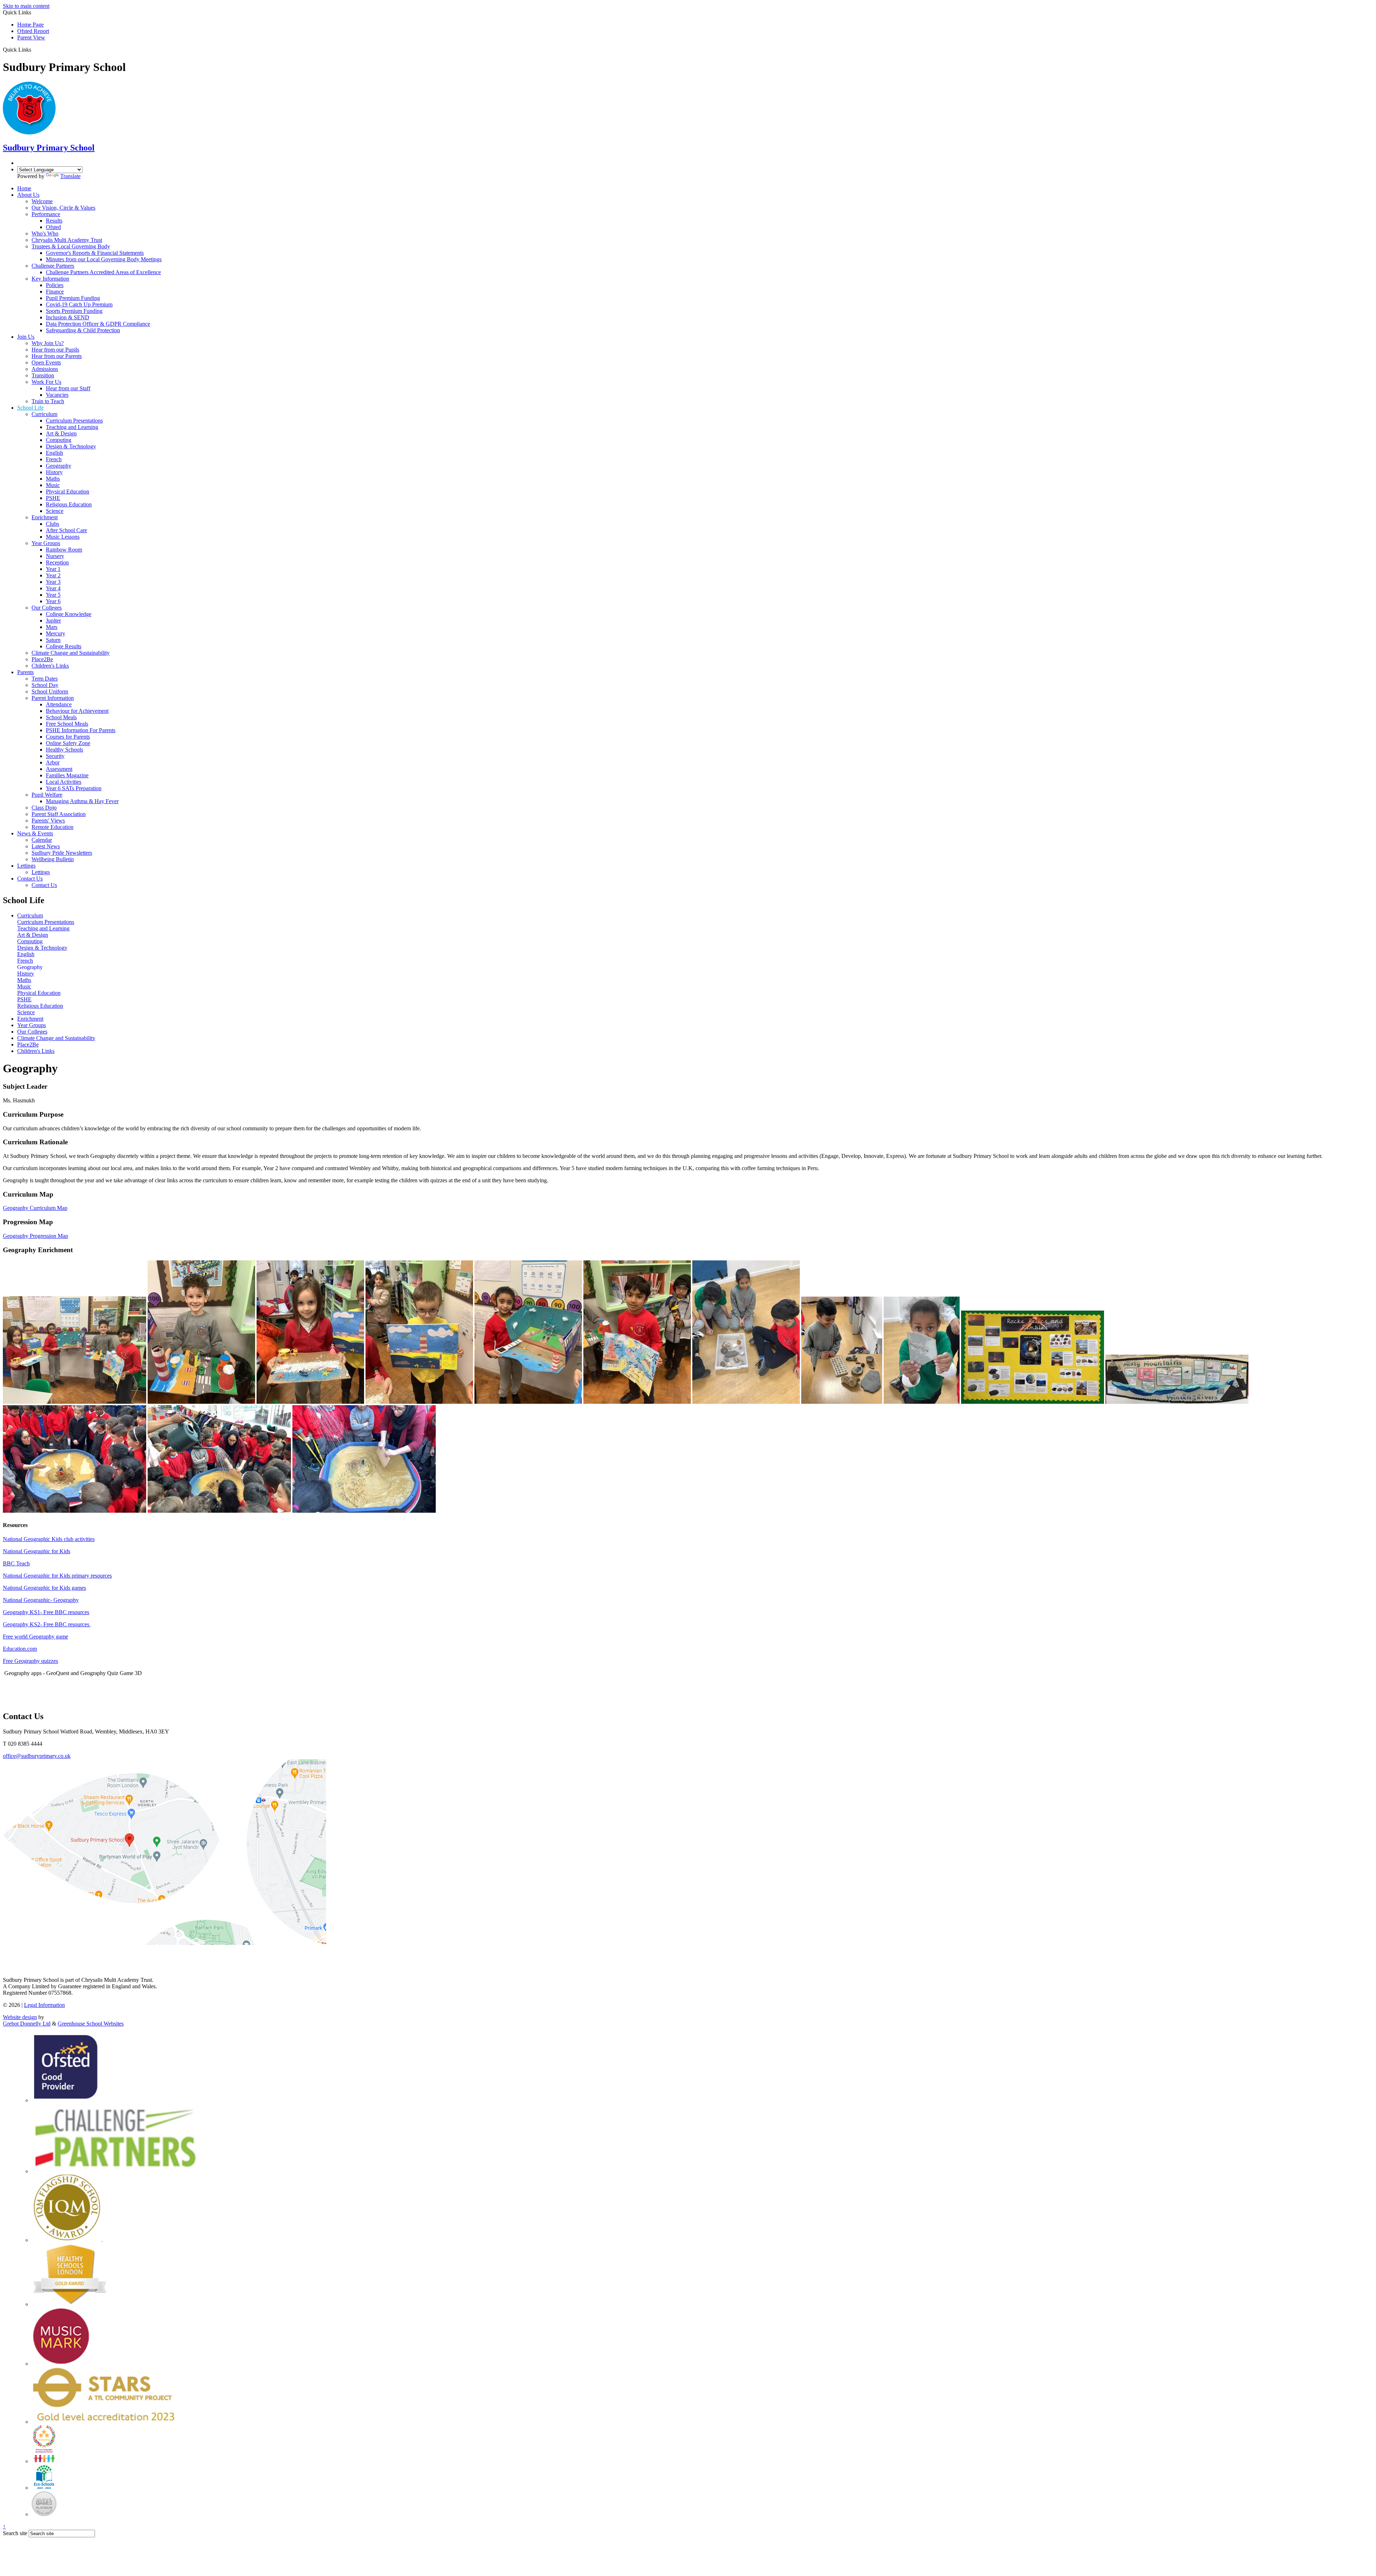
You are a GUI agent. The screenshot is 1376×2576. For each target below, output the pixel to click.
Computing (59, 440)
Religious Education (69, 504)
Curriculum (44, 414)
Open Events (46, 362)
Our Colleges (47, 608)
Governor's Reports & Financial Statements (95, 253)
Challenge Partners (53, 266)
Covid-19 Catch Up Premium (79, 304)
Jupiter (53, 621)
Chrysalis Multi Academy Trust (67, 240)
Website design (20, 2017)
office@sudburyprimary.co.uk (37, 1756)
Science (55, 511)
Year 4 (53, 588)
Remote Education (52, 827)
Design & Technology (71, 446)
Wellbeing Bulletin (53, 859)
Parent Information (53, 698)
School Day (45, 685)
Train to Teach (48, 401)
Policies (55, 285)
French (54, 459)
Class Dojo (44, 808)
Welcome (42, 201)
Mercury (56, 633)
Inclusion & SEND (68, 317)
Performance (46, 214)
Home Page (30, 25)
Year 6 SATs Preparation (74, 788)
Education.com (20, 1649)
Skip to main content (26, 6)
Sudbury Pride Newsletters (62, 853)
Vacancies (57, 395)
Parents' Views (48, 820)
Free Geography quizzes (30, 1661)
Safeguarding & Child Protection (83, 330)
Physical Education (68, 492)
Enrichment (45, 517)
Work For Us (46, 382)
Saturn (53, 640)
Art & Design (61, 433)
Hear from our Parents (57, 356)
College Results (64, 646)
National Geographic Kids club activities (49, 1539)
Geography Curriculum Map (35, 1208)
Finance (55, 292)
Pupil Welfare (47, 795)
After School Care (66, 530)
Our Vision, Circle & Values (63, 208)
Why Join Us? (48, 343)
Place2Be (42, 659)
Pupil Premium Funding (73, 298)
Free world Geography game (35, 1637)
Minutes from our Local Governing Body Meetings (104, 259)
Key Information (50, 279)
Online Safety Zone (68, 743)
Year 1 (53, 569)
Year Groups (46, 543)
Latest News (46, 846)
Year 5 (53, 595)
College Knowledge (69, 614)
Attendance (59, 704)
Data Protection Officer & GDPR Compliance (98, 324)
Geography (59, 466)
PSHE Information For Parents (81, 730)
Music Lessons (63, 537)
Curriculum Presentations (74, 421)
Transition (43, 375)
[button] (34, 49)
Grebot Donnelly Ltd (27, 2024)
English (54, 453)
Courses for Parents (68, 737)
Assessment (59, 769)
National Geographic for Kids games (44, 1588)
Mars (52, 627)
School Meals (61, 717)
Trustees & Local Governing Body (71, 246)
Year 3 (53, 582)
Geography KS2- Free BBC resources (46, 1624)
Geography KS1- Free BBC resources (46, 1612)
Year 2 (53, 575)
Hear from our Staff (68, 388)
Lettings (26, 866)
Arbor (53, 762)
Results (54, 221)
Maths (53, 479)
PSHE (53, 498)
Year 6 (53, 601)
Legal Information (44, 2005)
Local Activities (64, 782)
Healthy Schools (64, 750)
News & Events (35, 833)
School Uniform (50, 691)
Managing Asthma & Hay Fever (82, 801)
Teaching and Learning (72, 427)
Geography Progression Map (35, 1236)
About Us (28, 195)
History (54, 472)
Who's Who (45, 233)
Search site (15, 2533)
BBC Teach (16, 1563)
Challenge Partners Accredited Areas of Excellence (103, 272)
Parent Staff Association (59, 814)
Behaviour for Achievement (77, 711)
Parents (25, 672)
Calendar (42, 840)
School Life (30, 408)
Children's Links (50, 666)
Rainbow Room (64, 550)
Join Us (26, 337)
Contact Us (30, 879)
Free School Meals (67, 724)
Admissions (45, 369)
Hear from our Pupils (55, 350)
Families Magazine (67, 775)
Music (53, 485)
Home (24, 188)
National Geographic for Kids (37, 1551)
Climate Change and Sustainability (71, 653)
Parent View (31, 37)
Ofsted (53, 227)
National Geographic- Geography (41, 1600)
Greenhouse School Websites (91, 2024)
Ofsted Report (33, 31)
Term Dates (45, 679)
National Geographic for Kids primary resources (57, 1576)
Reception (57, 562)
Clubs (52, 524)
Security (55, 756)
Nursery (55, 556)
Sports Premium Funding (74, 311)
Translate (70, 176)
